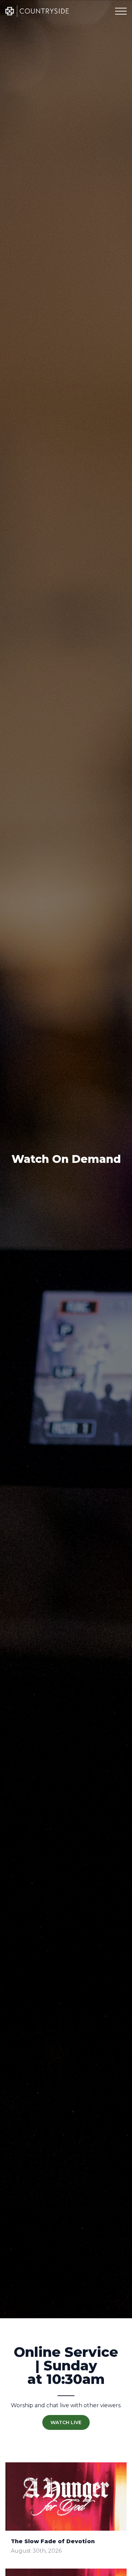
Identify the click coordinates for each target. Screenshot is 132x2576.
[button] (121, 11)
